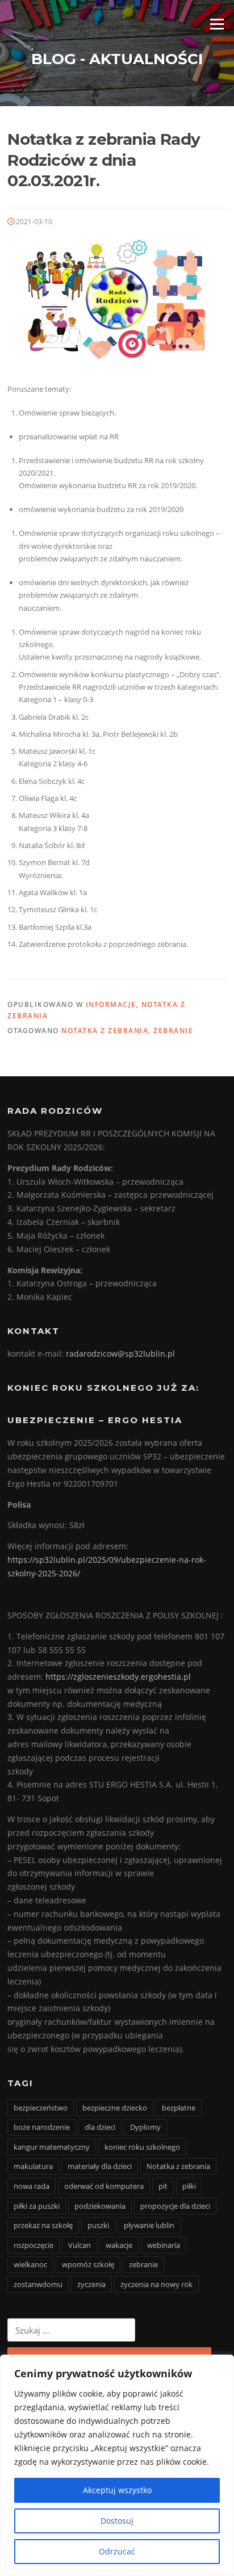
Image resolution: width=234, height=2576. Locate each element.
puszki (98, 2225)
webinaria (164, 2245)
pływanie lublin (149, 2225)
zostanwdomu (38, 2284)
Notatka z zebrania (105, 1031)
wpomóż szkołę (88, 2264)
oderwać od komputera (104, 2186)
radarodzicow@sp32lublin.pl (120, 1354)
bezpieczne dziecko (115, 2108)
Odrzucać (117, 2551)
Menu (217, 24)
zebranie (173, 1031)
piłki (189, 2186)
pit (163, 2186)
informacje (111, 1004)
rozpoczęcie (34, 2245)
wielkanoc (30, 2264)
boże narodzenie (42, 2127)
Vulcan (80, 2245)
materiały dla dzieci (100, 2166)
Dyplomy (145, 2127)
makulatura (33, 2166)
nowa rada (32, 2186)
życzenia (91, 2284)
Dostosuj (117, 2521)
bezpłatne (179, 2108)
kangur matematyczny (52, 2147)
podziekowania (100, 2206)
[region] (117, 2465)
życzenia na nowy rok (156, 2284)
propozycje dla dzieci (175, 2206)
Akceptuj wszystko (117, 2490)
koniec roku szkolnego (142, 2147)
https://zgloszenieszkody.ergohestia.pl (118, 1677)
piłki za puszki (37, 2206)
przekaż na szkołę (43, 2225)
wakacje (119, 2245)
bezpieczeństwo (41, 2108)
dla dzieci (100, 2127)
